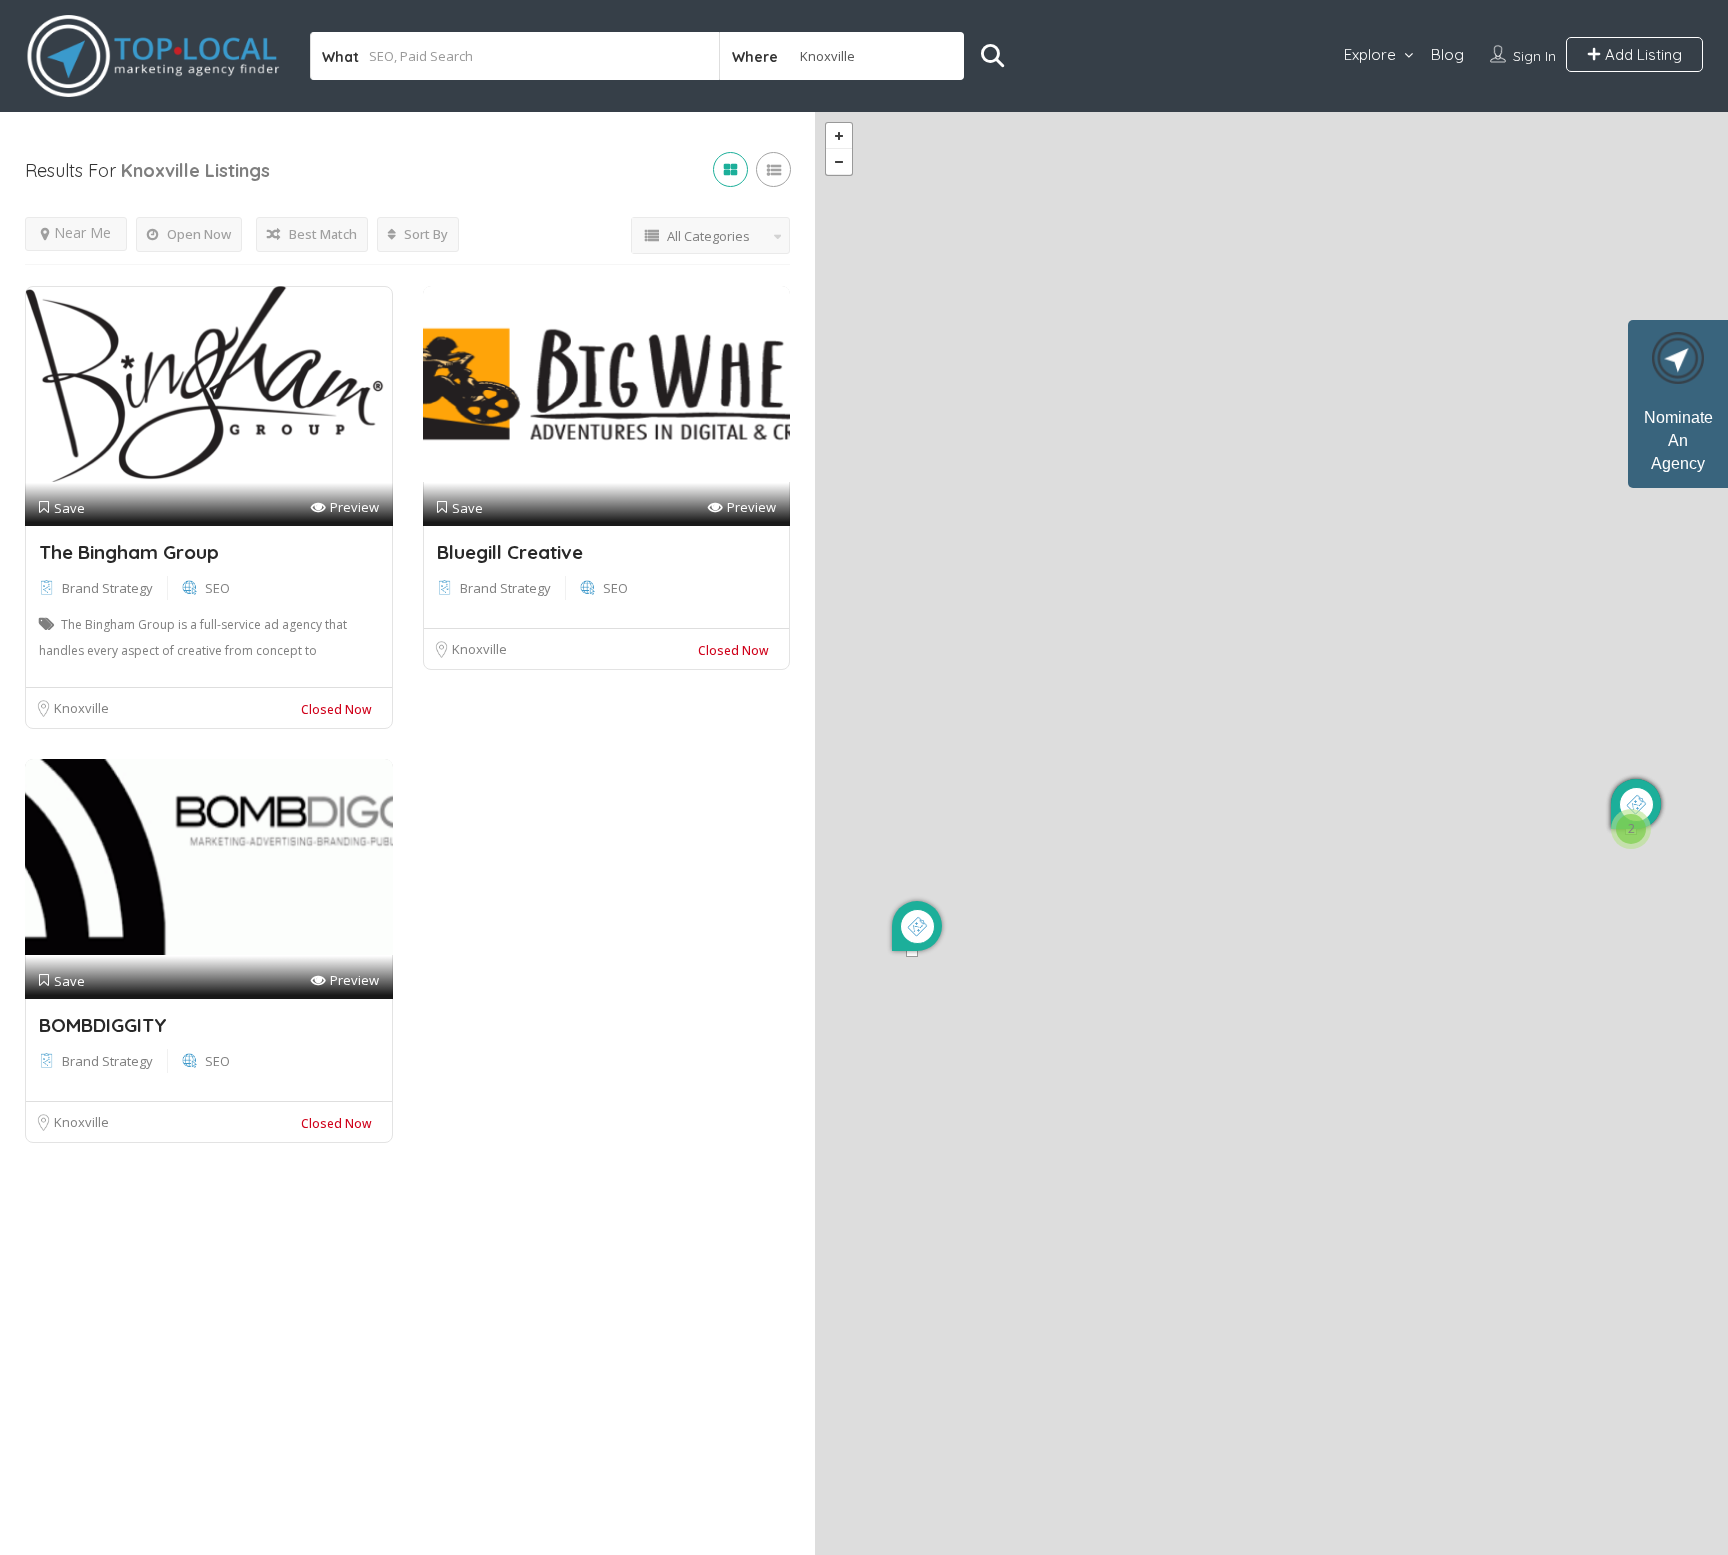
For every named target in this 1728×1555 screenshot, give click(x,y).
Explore (1370, 54)
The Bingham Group (129, 552)
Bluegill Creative (510, 552)
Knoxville (81, 708)
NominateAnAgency (1678, 440)
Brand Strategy (107, 588)
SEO (217, 588)
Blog (1447, 54)
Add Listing (1641, 54)
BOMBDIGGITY (103, 1025)
